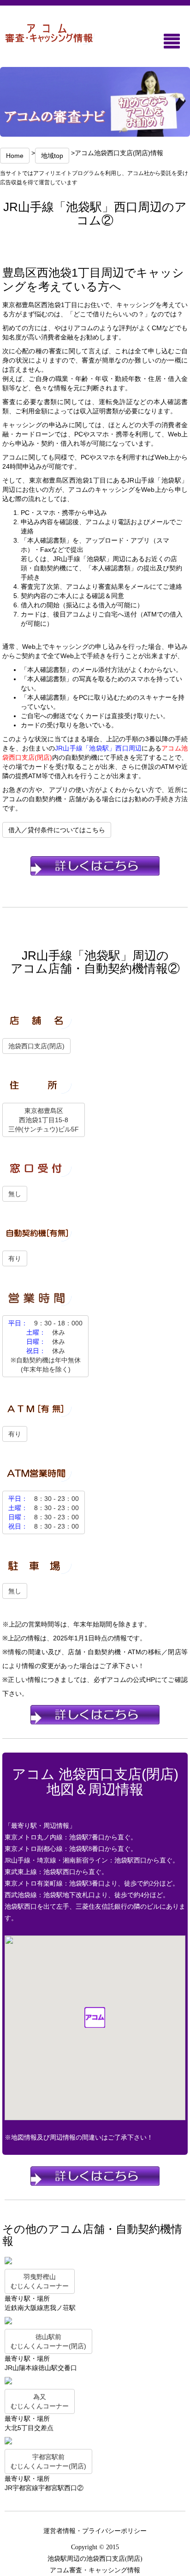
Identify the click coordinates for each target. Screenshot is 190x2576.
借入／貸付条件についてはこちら (57, 830)
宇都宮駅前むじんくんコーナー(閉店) (48, 2461)
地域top (52, 156)
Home (15, 156)
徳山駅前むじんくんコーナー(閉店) (48, 2341)
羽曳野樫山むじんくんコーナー (40, 2281)
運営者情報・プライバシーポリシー (95, 2531)
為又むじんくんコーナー (40, 2401)
